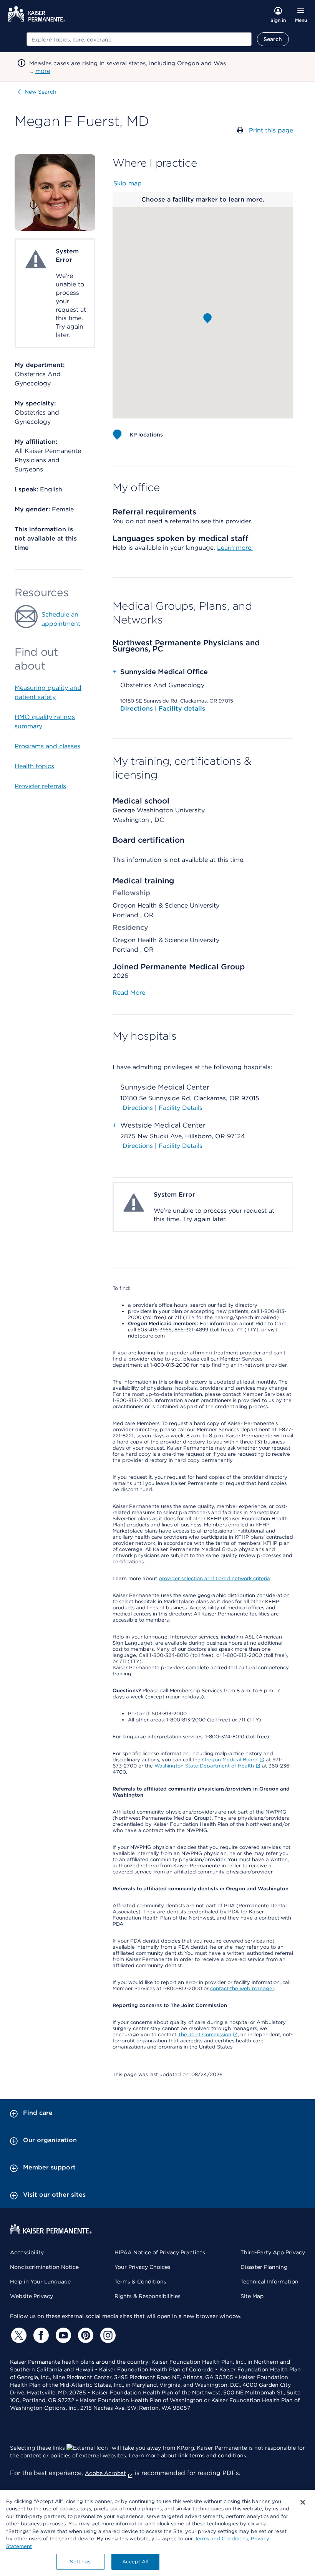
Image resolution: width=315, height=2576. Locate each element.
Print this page (271, 130)
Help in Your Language (40, 2282)
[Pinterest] (85, 2335)
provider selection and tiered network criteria (214, 1578)
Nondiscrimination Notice (44, 2267)
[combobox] (139, 39)
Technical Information (269, 2282)
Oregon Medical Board (230, 1760)
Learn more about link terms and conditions (187, 2455)
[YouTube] (62, 2335)
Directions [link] (138, 1108)
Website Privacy (31, 2296)
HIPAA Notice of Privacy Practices (160, 2252)
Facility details (182, 708)
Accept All (135, 2562)
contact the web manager (242, 1988)
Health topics (34, 766)
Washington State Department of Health (204, 1766)
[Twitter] (18, 2335)
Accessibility (27, 2252)
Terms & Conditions (140, 2282)
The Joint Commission (205, 2035)
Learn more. (235, 548)
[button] (207, 318)
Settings (80, 2562)
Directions (138, 708)
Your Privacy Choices (143, 2267)
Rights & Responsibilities (148, 2296)
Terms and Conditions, (222, 2539)
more (43, 71)
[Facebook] (40, 2335)
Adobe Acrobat (105, 2473)
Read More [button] (129, 993)
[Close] (303, 2502)
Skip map (128, 183)
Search (273, 39)
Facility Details (181, 1108)
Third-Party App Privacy (273, 2252)
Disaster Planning (264, 2267)
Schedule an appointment (61, 619)
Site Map (252, 2296)
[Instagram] (107, 2335)
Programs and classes (47, 746)
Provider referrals (40, 786)
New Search (41, 92)
